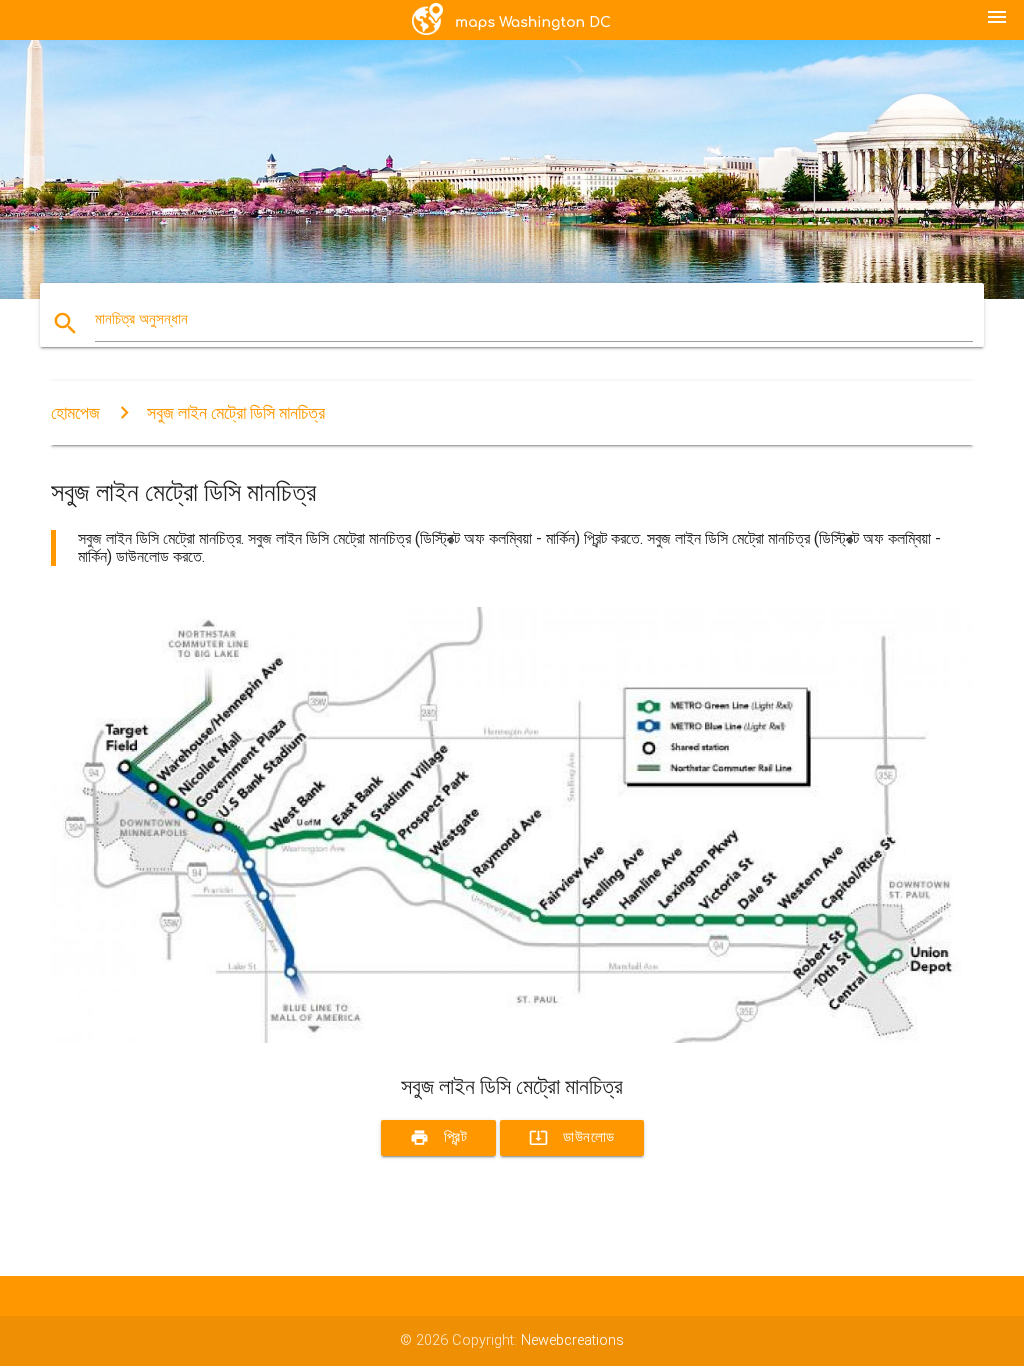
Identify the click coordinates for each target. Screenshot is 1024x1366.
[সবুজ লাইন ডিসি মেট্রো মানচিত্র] (512, 1038)
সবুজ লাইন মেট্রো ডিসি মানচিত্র (236, 412)
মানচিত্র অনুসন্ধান (141, 319)
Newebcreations (572, 1340)
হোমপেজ (75, 412)
